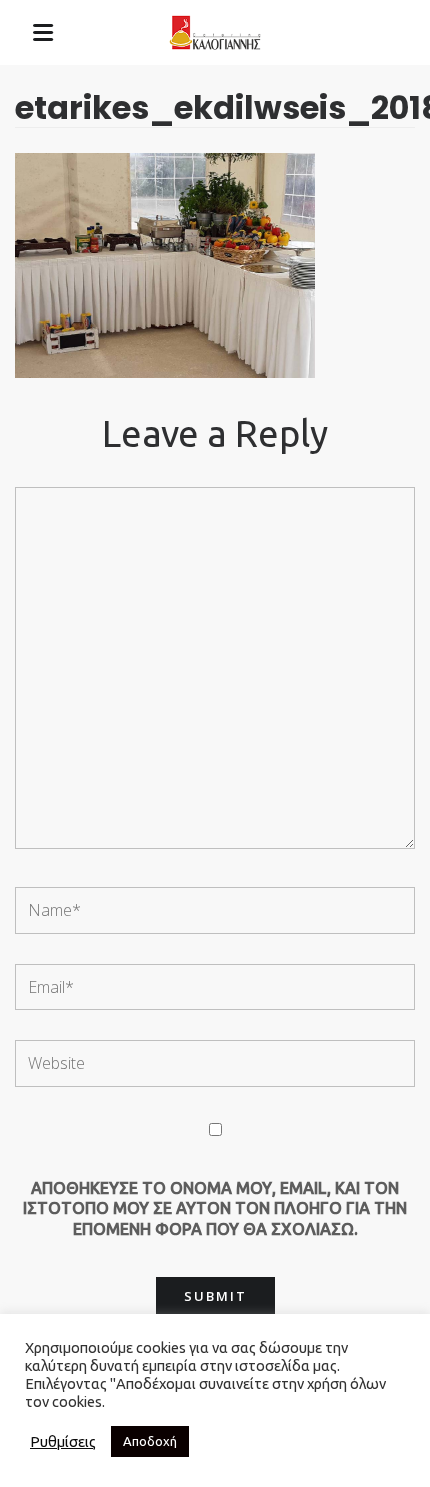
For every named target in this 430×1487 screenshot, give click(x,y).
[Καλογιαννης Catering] (215, 33)
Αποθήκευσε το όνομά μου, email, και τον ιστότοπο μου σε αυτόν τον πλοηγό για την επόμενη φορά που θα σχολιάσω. (215, 1208)
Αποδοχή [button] (150, 1441)
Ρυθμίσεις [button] (63, 1441)
